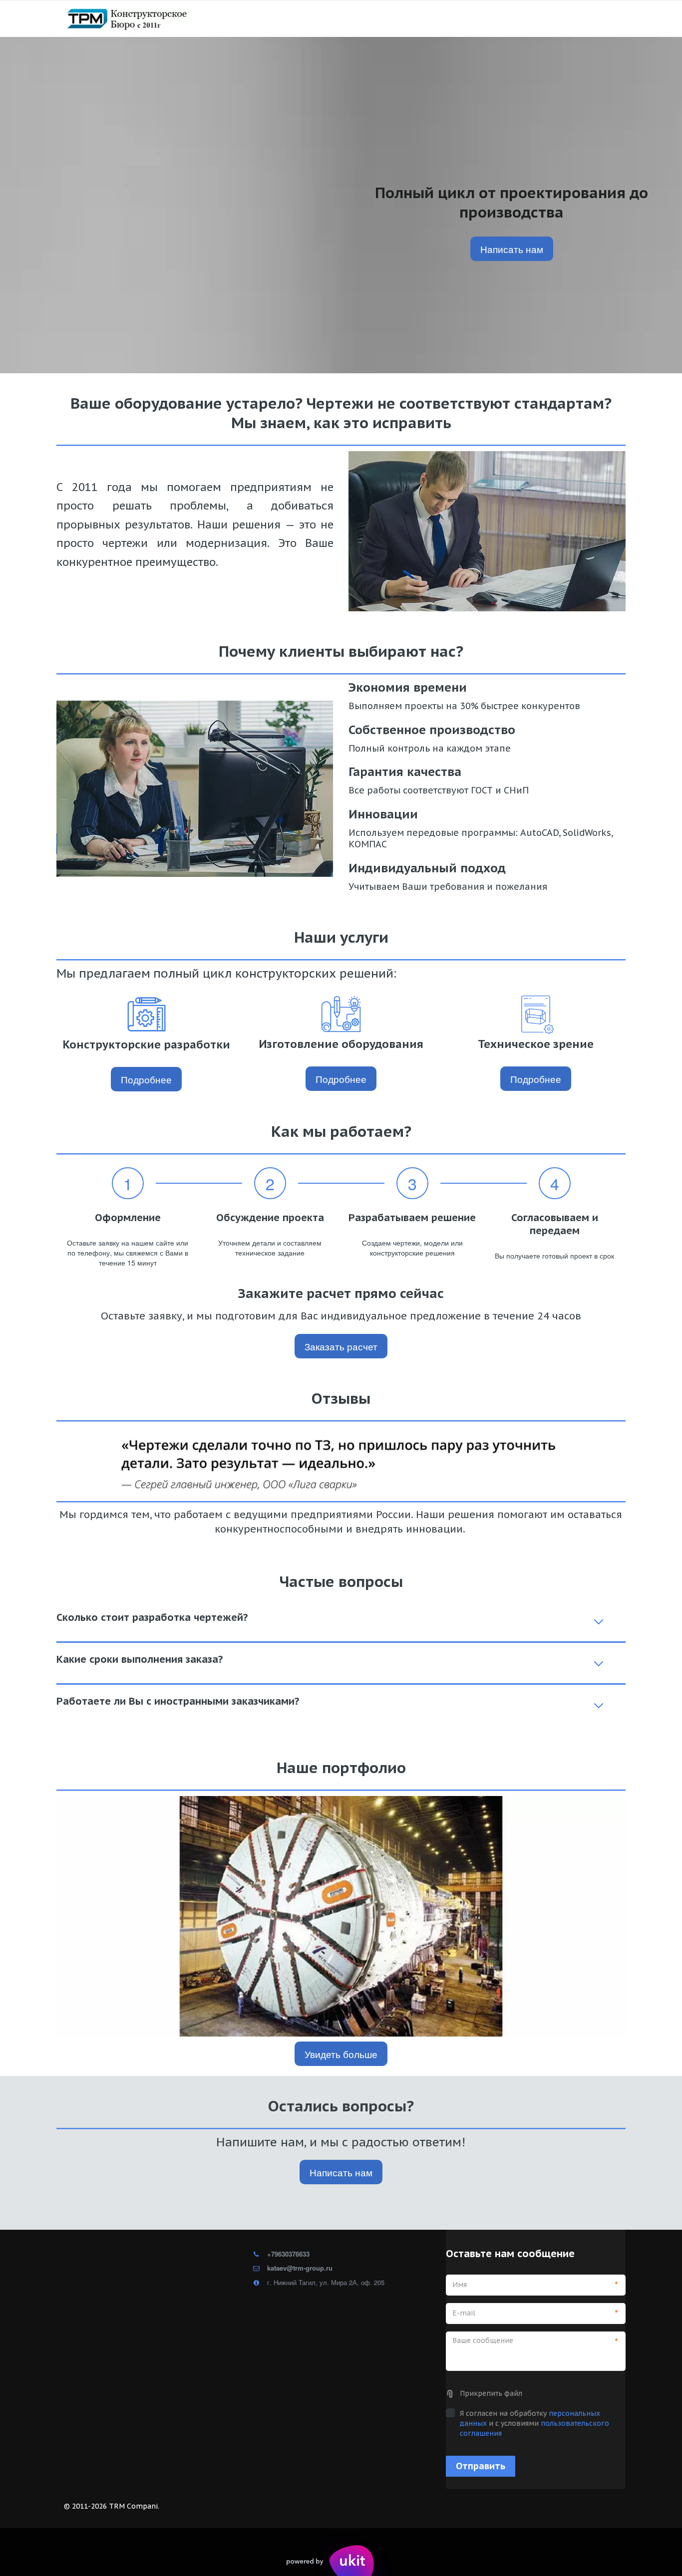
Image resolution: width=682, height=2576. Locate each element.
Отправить (481, 2466)
